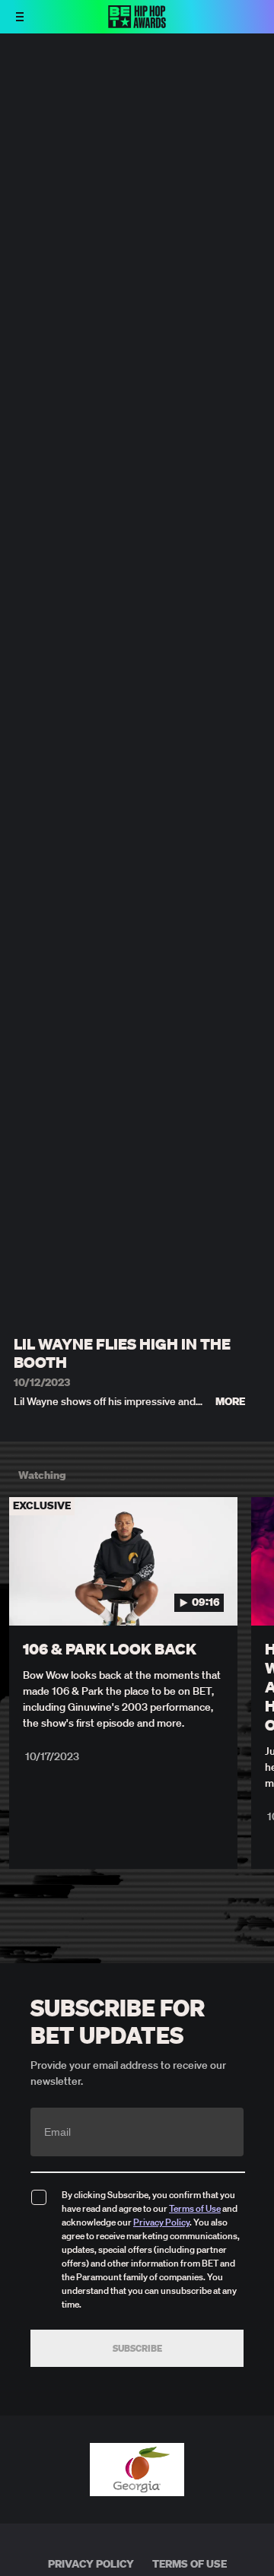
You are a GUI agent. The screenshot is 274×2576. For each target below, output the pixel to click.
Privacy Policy (161, 2222)
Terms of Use (195, 2208)
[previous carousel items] (20, 1594)
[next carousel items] (254, 1594)
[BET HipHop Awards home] (137, 24)
